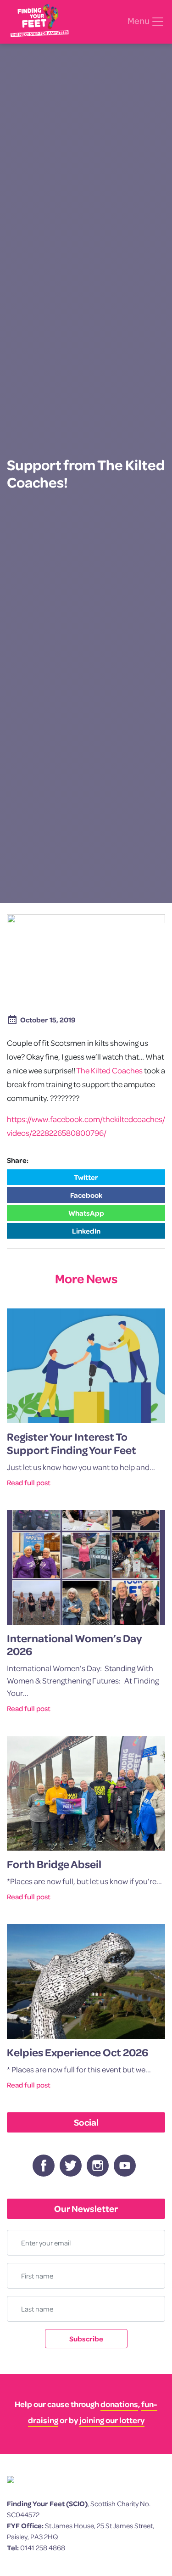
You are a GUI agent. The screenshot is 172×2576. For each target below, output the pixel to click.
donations (119, 2404)
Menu (139, 21)
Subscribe (86, 2339)
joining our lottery (112, 2420)
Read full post (29, 1482)
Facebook (86, 1195)
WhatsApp (86, 1213)
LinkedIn (86, 1231)
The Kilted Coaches (109, 1070)
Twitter (86, 1177)
